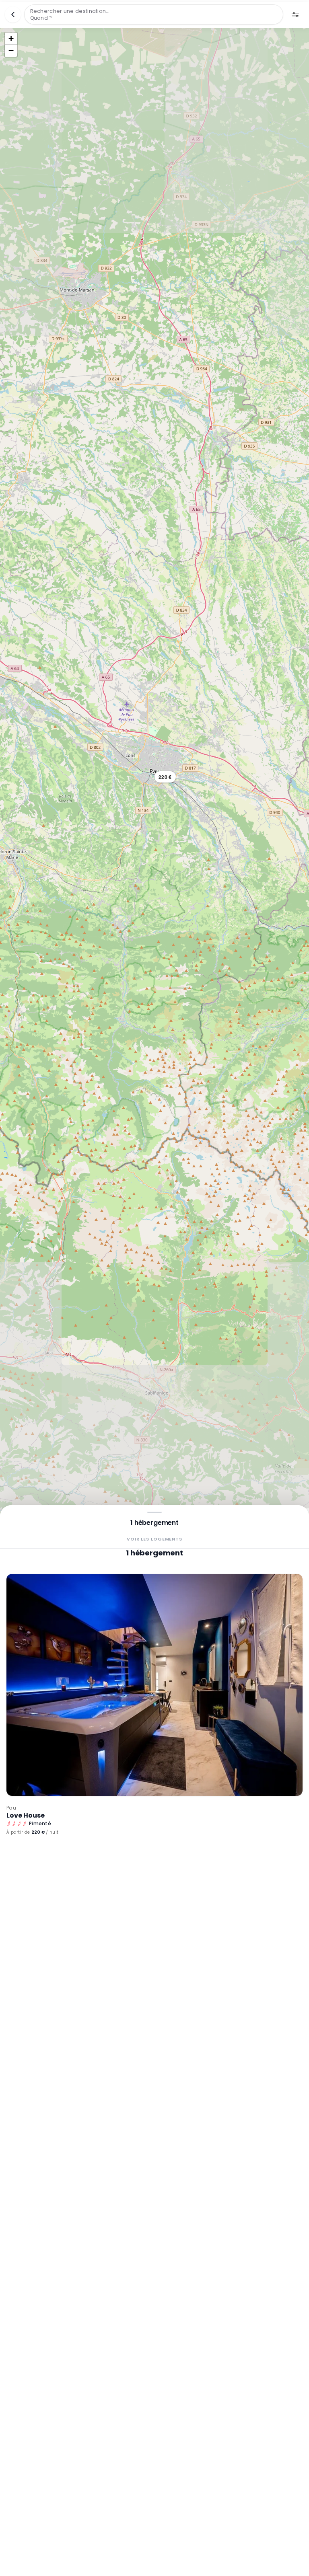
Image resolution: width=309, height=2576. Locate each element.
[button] (165, 777)
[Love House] (154, 1685)
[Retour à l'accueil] (13, 14)
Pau (11, 1808)
